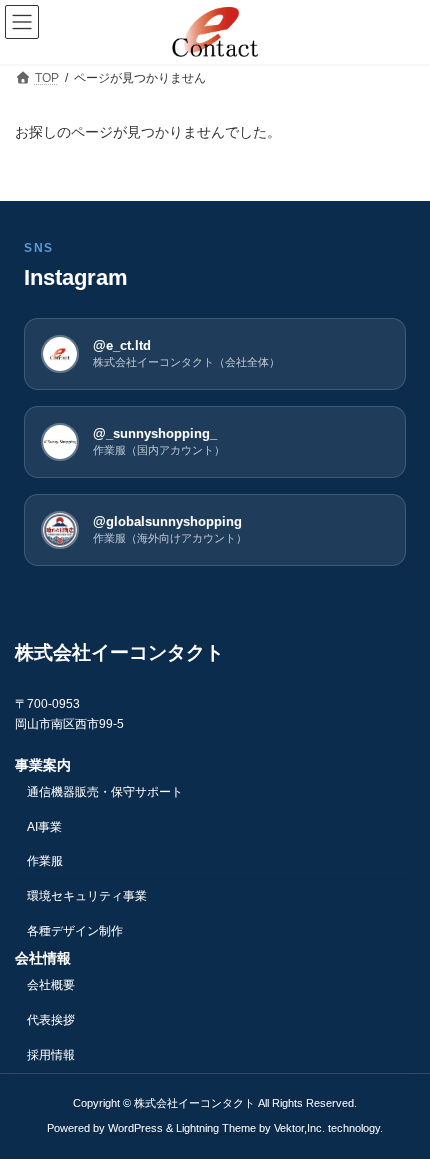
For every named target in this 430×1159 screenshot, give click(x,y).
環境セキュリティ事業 (87, 896)
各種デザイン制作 (75, 931)
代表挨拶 (51, 1020)
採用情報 (51, 1055)
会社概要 (51, 985)
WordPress (135, 1128)
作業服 (45, 861)
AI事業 (44, 826)
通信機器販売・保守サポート (105, 791)
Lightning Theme (216, 1128)
